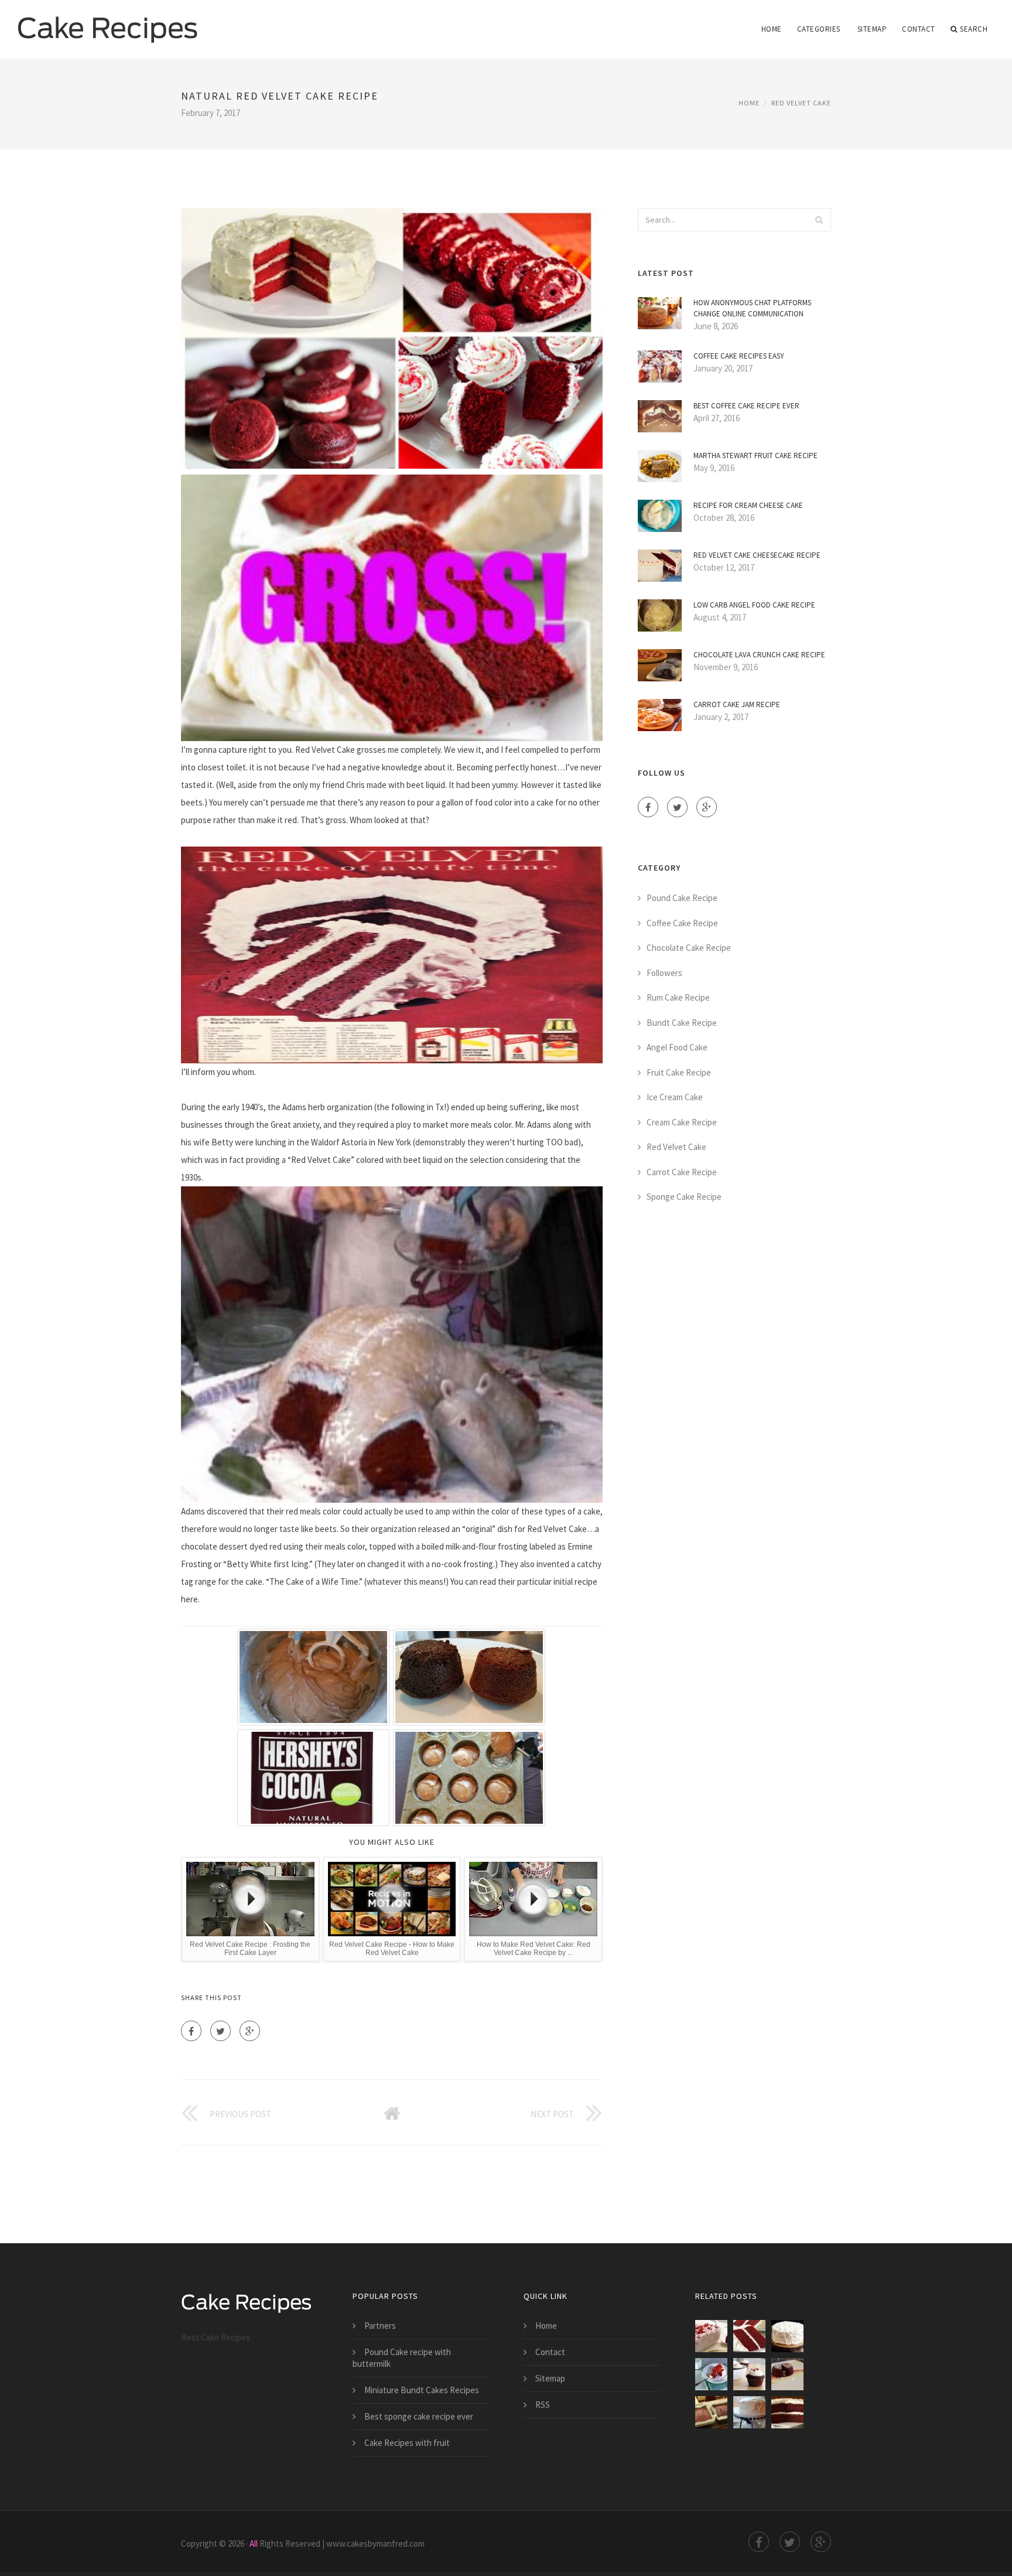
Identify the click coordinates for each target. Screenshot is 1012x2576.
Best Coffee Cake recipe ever (746, 406)
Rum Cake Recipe (678, 997)
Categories (819, 29)
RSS (543, 2405)
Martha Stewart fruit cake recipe (755, 456)
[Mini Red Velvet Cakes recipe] (749, 2374)
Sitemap (872, 29)
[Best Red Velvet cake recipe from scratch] (749, 2412)
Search (974, 29)
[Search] (819, 220)
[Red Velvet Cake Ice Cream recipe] (711, 2336)
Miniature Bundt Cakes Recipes (422, 2390)
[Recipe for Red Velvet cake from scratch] (749, 2336)
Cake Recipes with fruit (407, 2443)
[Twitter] (220, 2031)
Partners (380, 2326)
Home (772, 29)
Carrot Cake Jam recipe (737, 704)
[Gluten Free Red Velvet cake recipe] (787, 2412)
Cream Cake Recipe (682, 1122)
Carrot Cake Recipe (682, 1172)
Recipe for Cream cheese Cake (748, 505)
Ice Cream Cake (675, 1097)
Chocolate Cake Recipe (689, 948)
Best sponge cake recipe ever (419, 2416)
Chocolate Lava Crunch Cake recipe (759, 655)
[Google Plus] (250, 2031)
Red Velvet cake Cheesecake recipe (757, 555)
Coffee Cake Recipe (682, 923)
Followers (664, 973)
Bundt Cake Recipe (682, 1023)
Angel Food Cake (677, 1047)
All (254, 2543)
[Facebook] (191, 2031)
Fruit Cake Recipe (679, 1072)
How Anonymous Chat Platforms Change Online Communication (752, 308)
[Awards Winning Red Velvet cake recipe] (787, 2374)
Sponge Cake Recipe (684, 1197)
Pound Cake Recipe (682, 898)
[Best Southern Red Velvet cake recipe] (787, 2336)
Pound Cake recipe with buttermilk (402, 2358)
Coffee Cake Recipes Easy (739, 356)
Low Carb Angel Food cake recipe (754, 605)
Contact (919, 29)
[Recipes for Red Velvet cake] (711, 2374)
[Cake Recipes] (108, 22)
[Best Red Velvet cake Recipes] (711, 2412)
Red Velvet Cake (801, 103)
